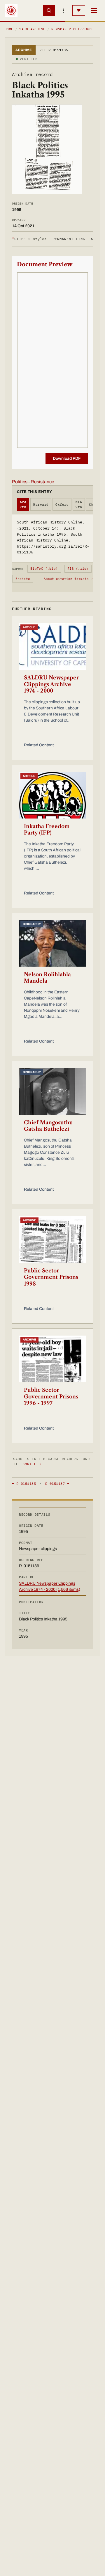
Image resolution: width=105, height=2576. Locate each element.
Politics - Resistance (33, 482)
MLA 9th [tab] (79, 504)
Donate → (32, 1464)
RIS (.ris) (78, 569)
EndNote (23, 579)
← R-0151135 (24, 1484)
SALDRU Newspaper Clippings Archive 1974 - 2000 (51, 684)
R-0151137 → (57, 1484)
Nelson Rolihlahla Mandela (47, 978)
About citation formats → (68, 579)
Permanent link (69, 239)
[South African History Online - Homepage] (11, 10)
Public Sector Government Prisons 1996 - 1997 (51, 1397)
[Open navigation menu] (94, 10)
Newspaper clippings (72, 29)
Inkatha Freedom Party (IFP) (47, 830)
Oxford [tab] (62, 505)
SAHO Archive (32, 29)
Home (9, 29)
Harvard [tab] (41, 505)
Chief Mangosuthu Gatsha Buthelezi (48, 1126)
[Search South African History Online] (49, 10)
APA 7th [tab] (23, 504)
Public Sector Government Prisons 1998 (51, 1277)
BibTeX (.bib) (44, 569)
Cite (29, 239)
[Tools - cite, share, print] (64, 10)
